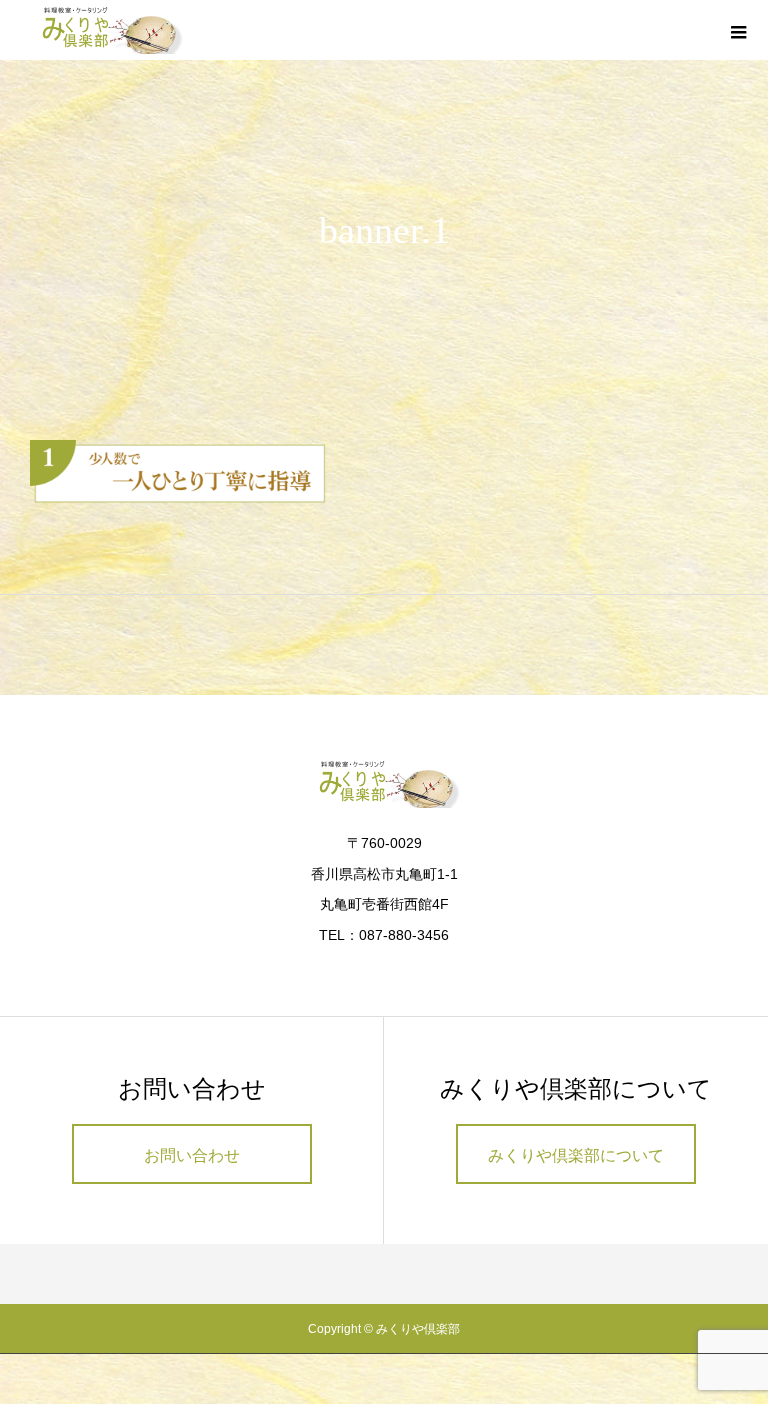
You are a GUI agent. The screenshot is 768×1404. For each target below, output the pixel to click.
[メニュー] (738, 30)
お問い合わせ (192, 1155)
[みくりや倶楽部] (107, 30)
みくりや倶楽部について (576, 1155)
